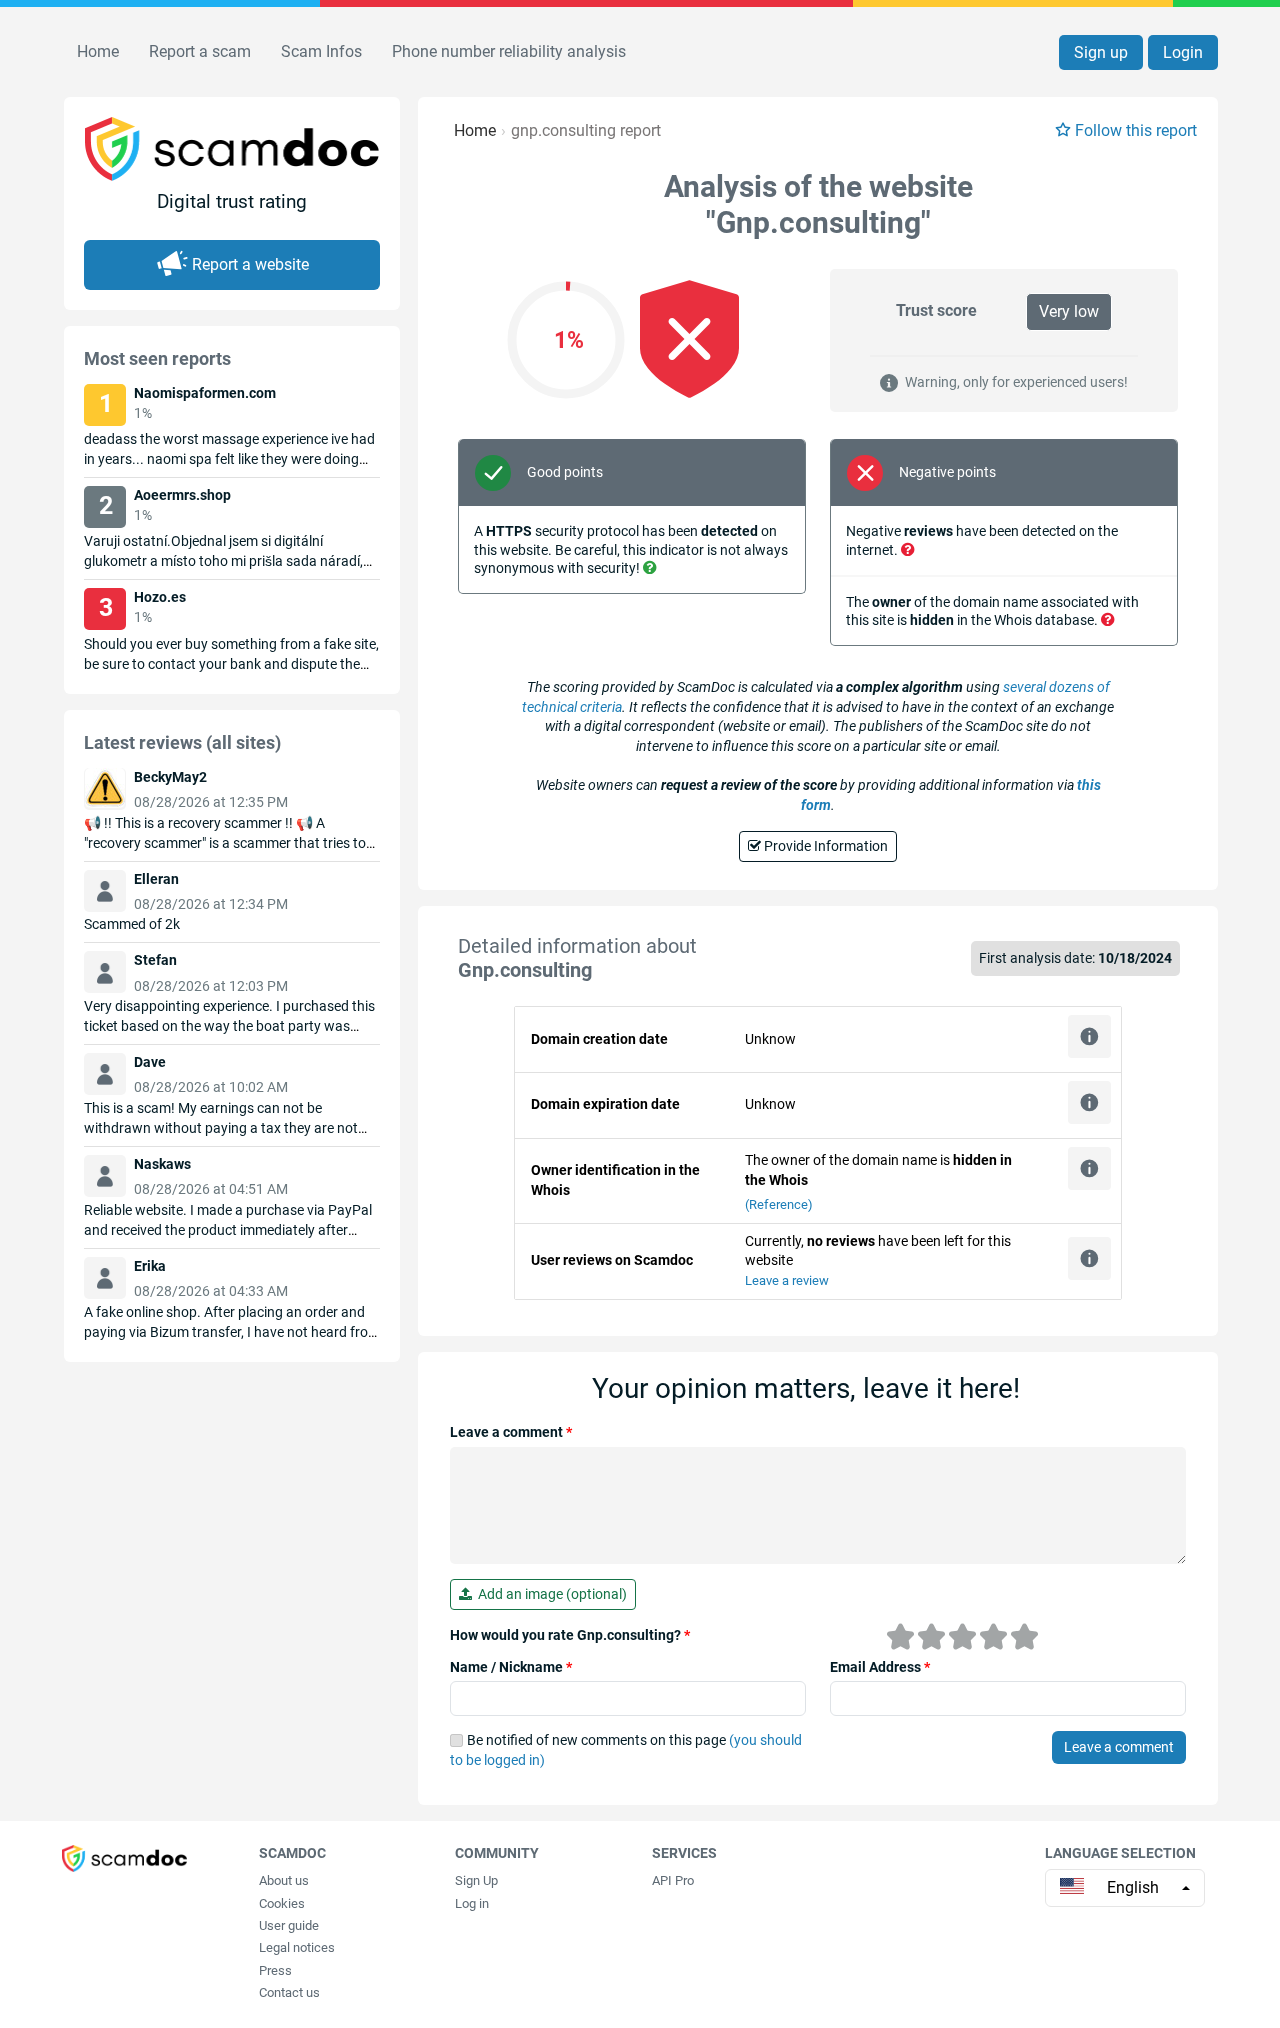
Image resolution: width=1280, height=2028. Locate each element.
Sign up (1101, 52)
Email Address (880, 1667)
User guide (289, 1925)
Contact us (289, 1992)
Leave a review (787, 1280)
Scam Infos (321, 51)
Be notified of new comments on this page (626, 1750)
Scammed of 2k (132, 924)
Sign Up (476, 1880)
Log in (472, 1903)
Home (98, 51)
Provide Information (824, 846)
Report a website (250, 264)
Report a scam (200, 51)
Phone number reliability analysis (509, 51)
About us (284, 1880)
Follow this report (1136, 130)
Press (275, 1970)
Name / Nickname (511, 1667)
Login (1183, 52)
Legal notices (297, 1947)
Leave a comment (511, 1432)
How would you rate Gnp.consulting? (570, 1635)
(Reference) (779, 1204)
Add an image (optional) (549, 1594)
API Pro (673, 1880)
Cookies (282, 1903)
